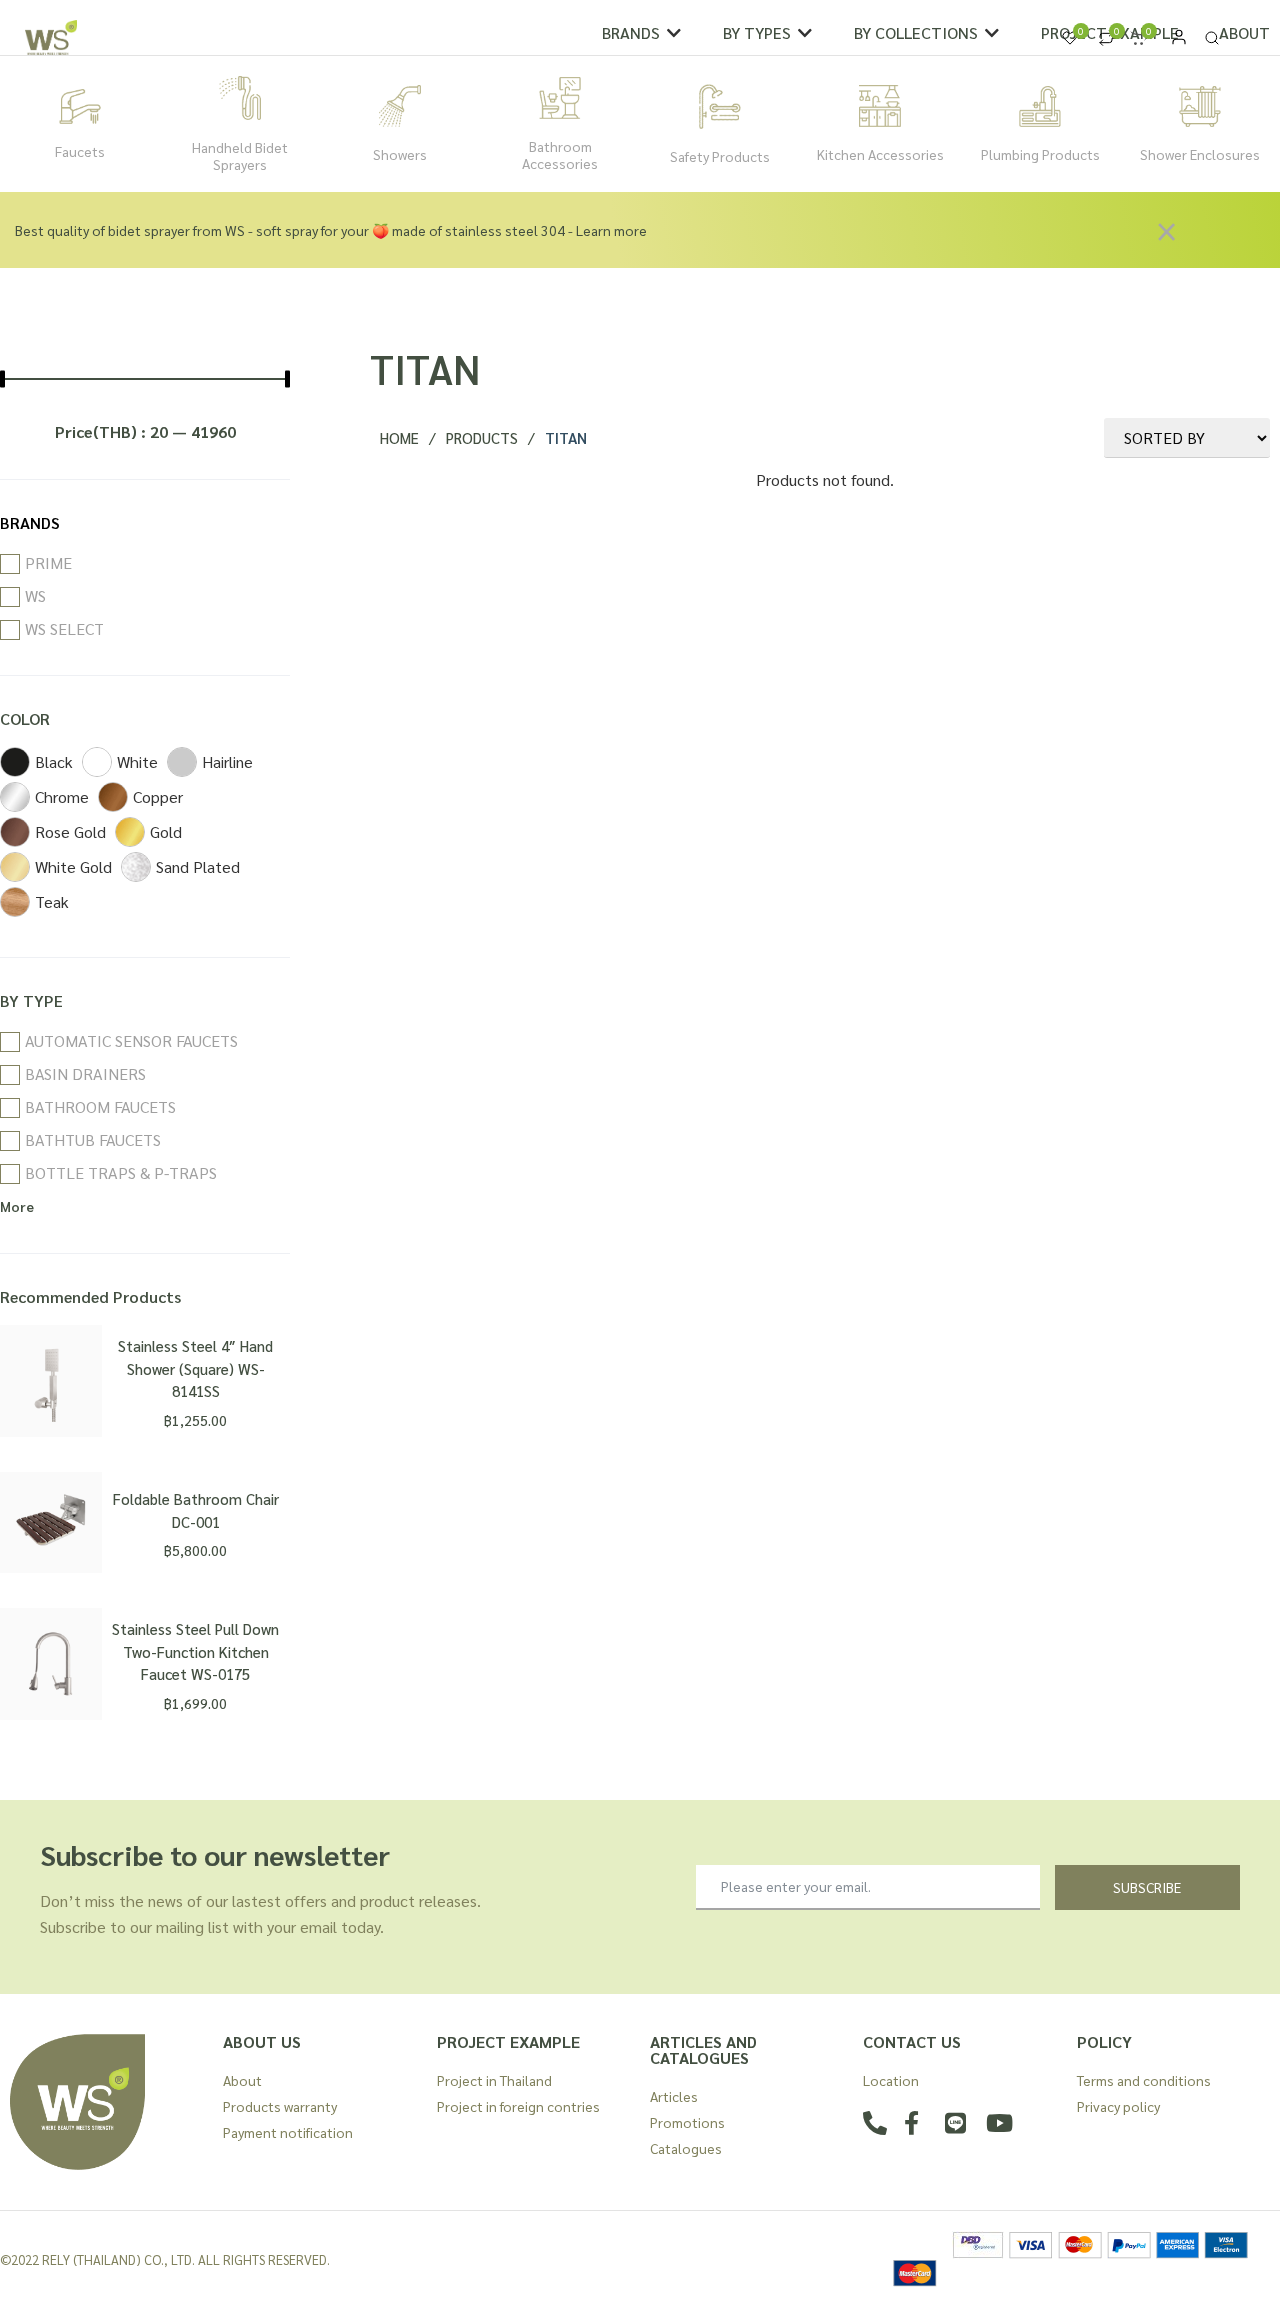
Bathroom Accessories (560, 154)
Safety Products (720, 156)
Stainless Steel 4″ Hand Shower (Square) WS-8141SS (195, 1368)
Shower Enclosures (1200, 154)
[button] (642, 33)
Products (482, 437)
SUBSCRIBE (1147, 1887)
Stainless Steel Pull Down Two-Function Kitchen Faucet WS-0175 (195, 1651)
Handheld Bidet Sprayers (240, 155)
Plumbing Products (1040, 154)
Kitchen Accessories (880, 154)
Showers (400, 154)
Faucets (80, 151)
